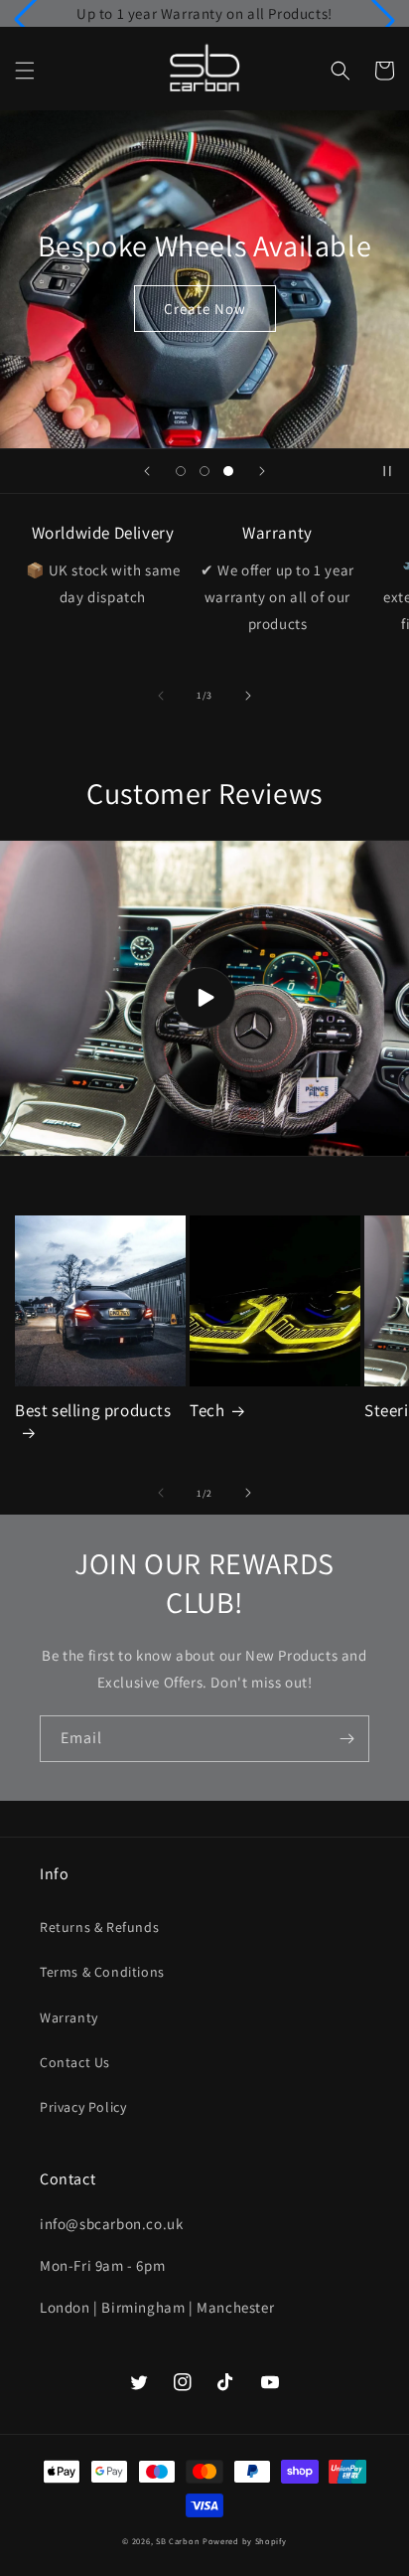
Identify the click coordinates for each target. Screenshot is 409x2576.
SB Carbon (178, 2541)
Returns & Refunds (99, 1927)
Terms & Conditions (102, 1972)
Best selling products (93, 1410)
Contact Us (75, 2062)
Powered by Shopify (245, 2541)
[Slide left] (161, 696)
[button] (25, 71)
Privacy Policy (83, 2107)
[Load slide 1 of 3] (181, 471)
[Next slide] (262, 471)
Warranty (69, 2017)
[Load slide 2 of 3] (204, 471)
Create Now (205, 309)
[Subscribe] (346, 1739)
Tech (207, 1410)
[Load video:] (204, 999)
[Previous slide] (147, 471)
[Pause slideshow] (387, 471)
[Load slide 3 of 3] (228, 471)
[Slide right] (248, 696)
